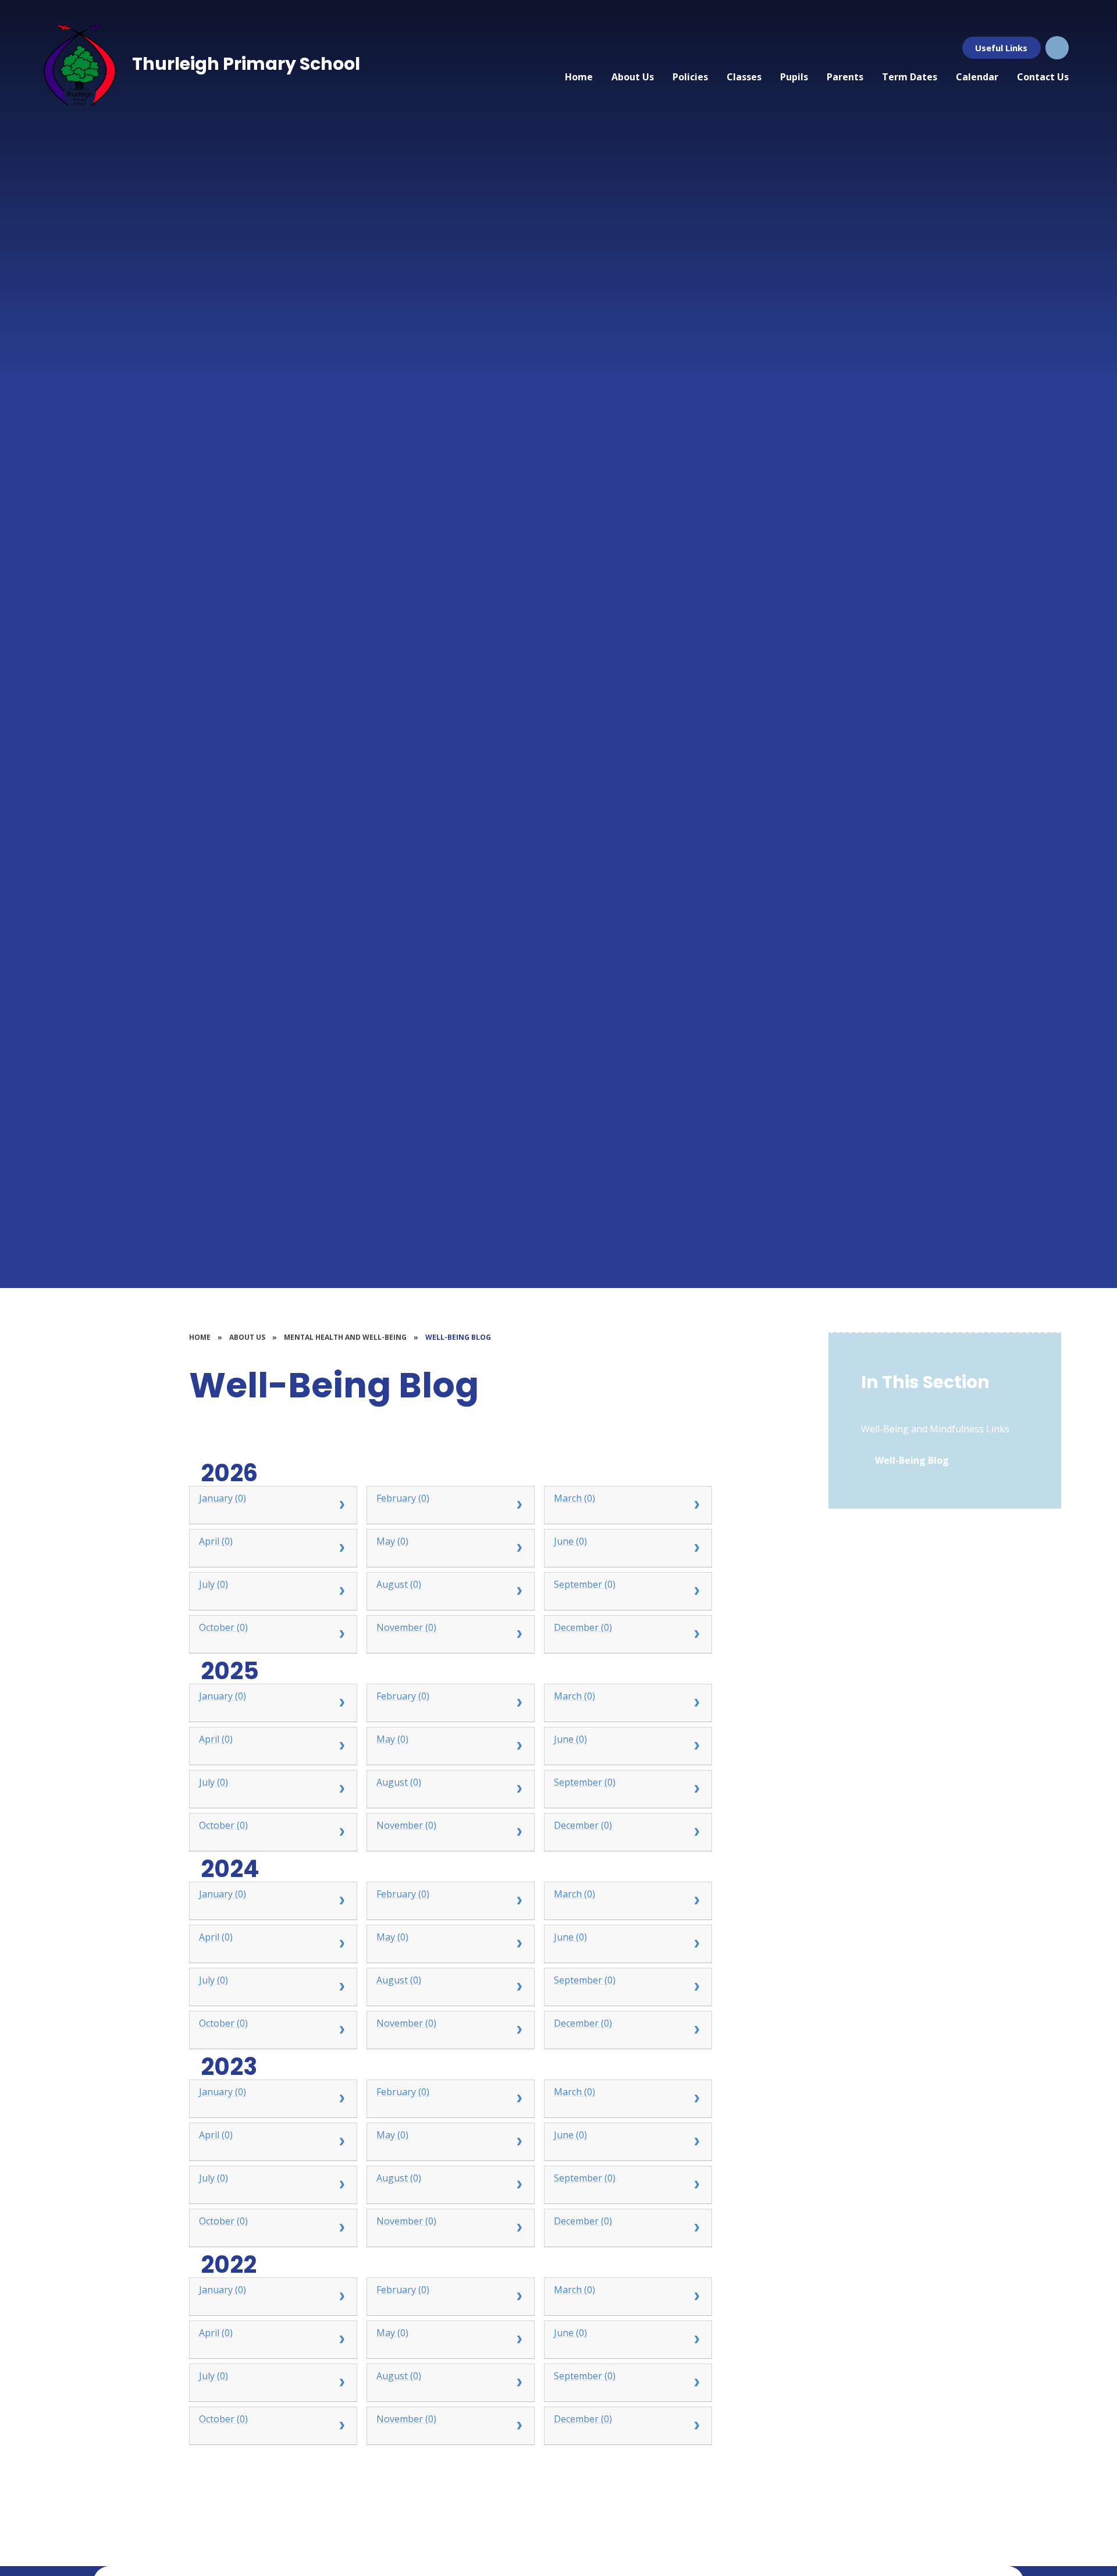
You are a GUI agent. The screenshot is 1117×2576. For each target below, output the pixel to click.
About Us (247, 1337)
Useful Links (1001, 48)
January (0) (223, 1498)
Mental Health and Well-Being (345, 1337)
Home (200, 1337)
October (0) (223, 1627)
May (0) (392, 1541)
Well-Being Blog (458, 1337)
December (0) (583, 1627)
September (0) (585, 1584)
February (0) (403, 1498)
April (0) (216, 1541)
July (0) (214, 1584)
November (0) (406, 1627)
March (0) (574, 1498)
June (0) (570, 1541)
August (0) (399, 1584)
